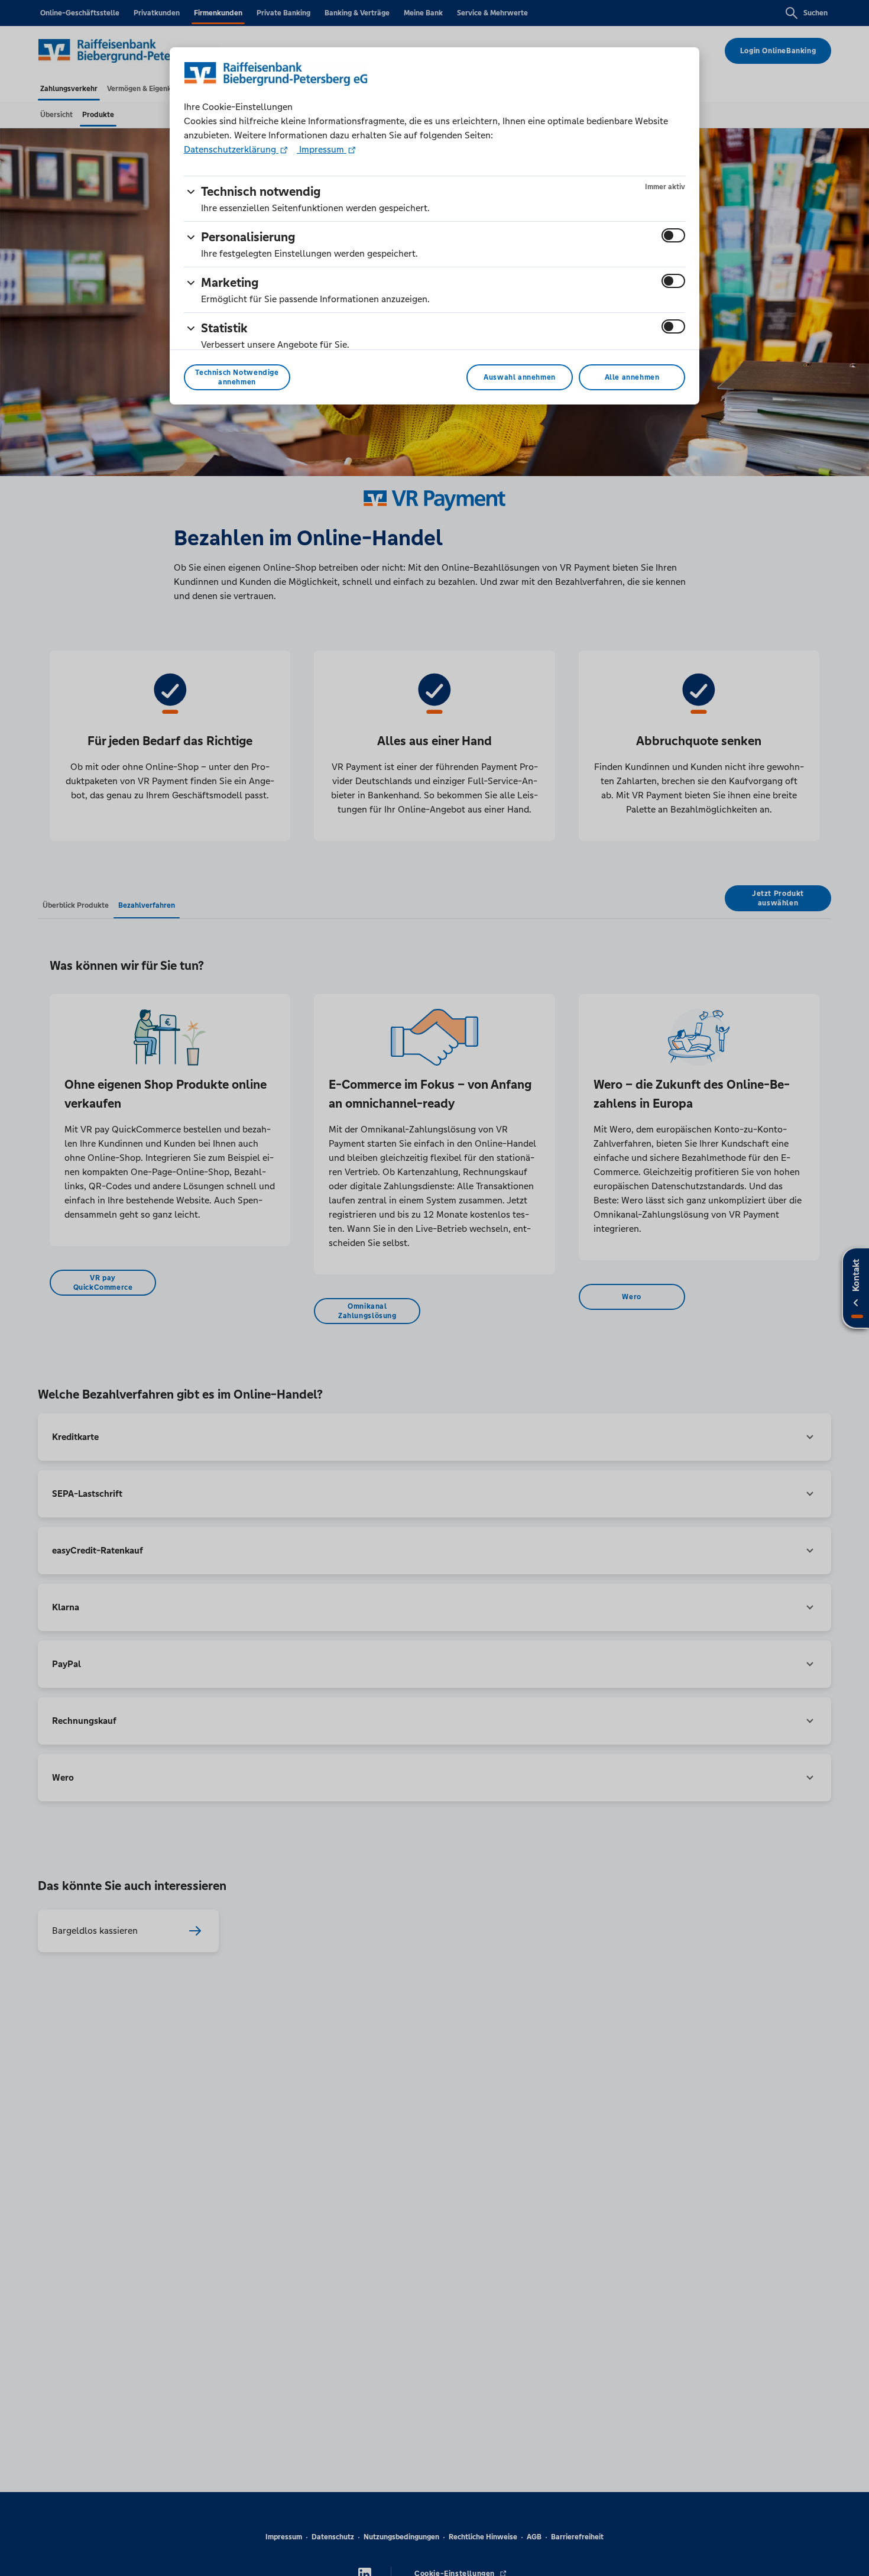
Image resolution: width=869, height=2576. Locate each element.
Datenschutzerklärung (231, 149)
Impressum (322, 149)
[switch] (673, 235)
